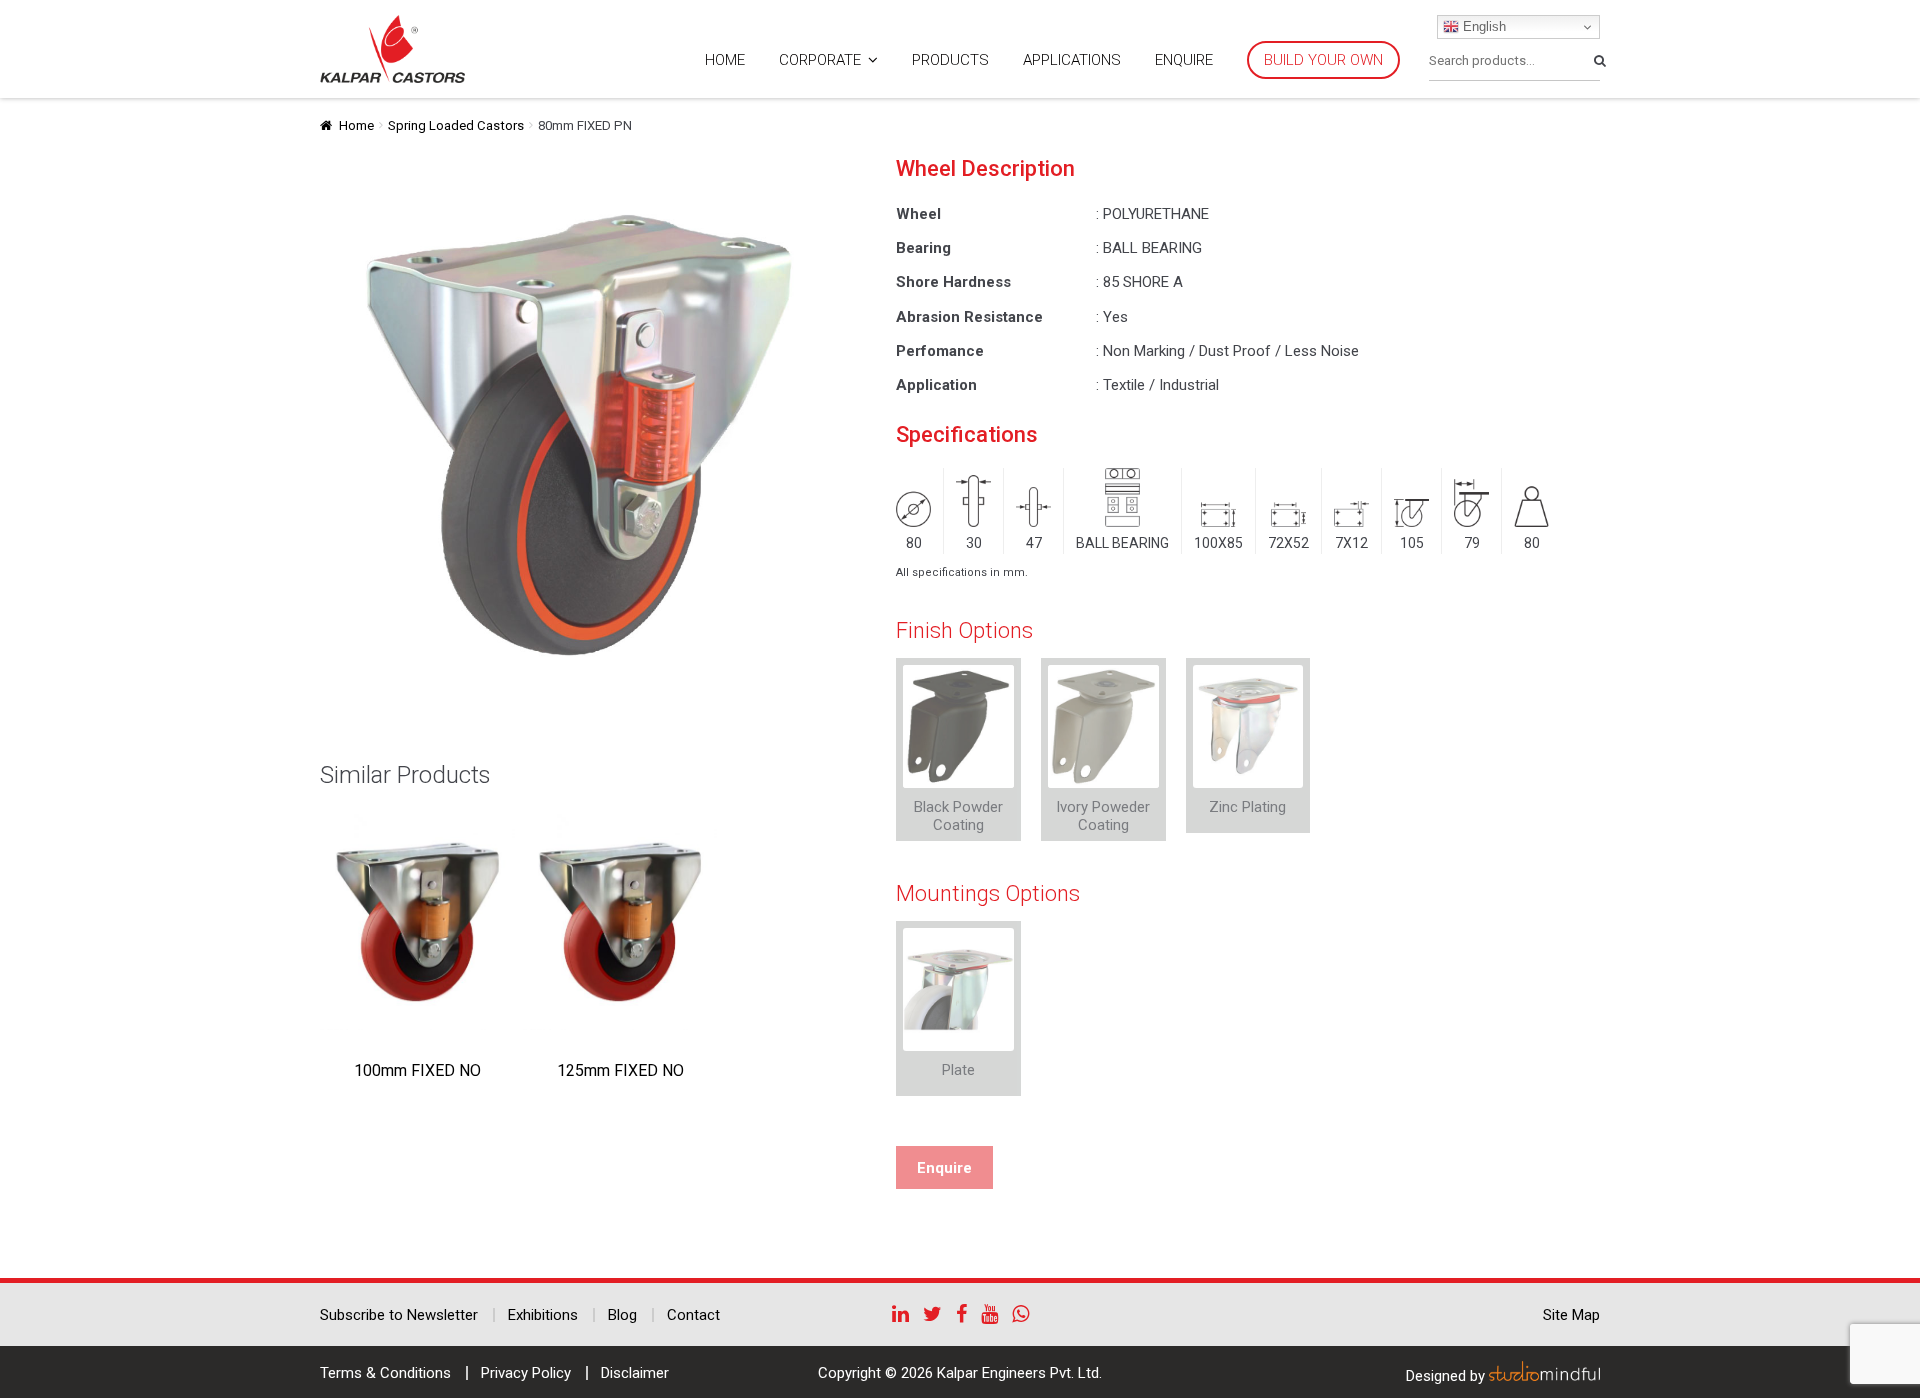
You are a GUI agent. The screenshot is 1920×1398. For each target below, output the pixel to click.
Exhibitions (543, 1315)
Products (950, 60)
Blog (622, 1315)
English (1482, 26)
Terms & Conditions (385, 1373)
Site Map (1571, 1315)
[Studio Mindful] (1544, 1376)
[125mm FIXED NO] (620, 922)
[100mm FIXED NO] (417, 922)
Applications (1072, 60)
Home (725, 60)
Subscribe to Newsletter (399, 1315)
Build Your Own (1323, 60)
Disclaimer (635, 1373)
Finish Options (964, 630)
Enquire (1184, 60)
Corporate (820, 60)
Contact (693, 1315)
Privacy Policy (526, 1373)
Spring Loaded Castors (456, 125)
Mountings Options (988, 893)
